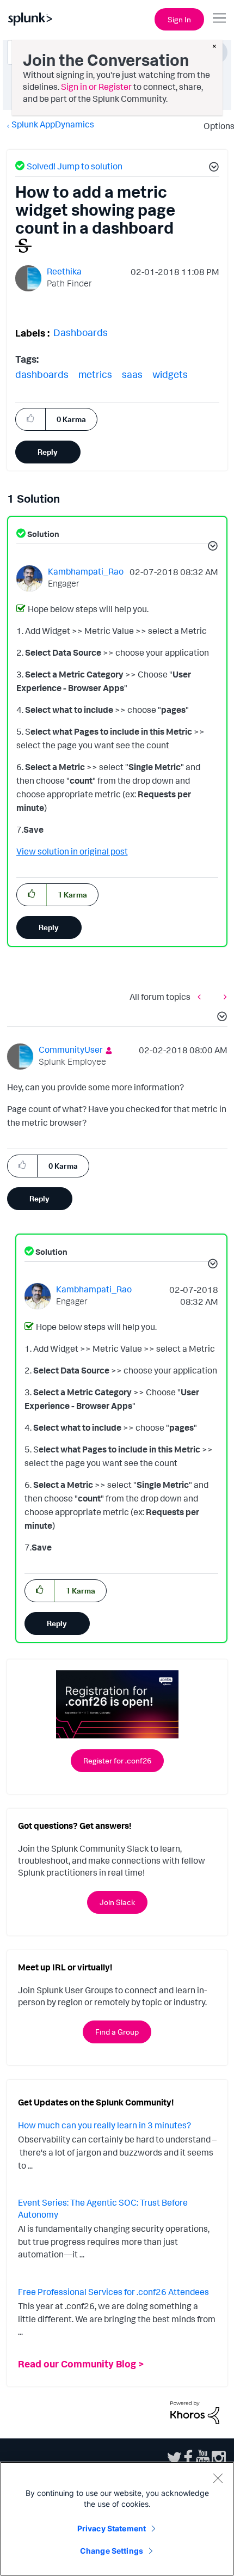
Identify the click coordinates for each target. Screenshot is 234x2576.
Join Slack (117, 1902)
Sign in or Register (96, 87)
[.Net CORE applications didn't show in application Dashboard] (223, 996)
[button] (212, 168)
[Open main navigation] (219, 18)
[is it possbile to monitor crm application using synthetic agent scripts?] (202, 996)
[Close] (218, 2478)
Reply (48, 452)
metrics (95, 374)
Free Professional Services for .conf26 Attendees (113, 2292)
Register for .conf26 (117, 1760)
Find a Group (117, 2032)
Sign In (179, 19)
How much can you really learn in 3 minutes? (104, 2125)
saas (132, 374)
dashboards (42, 374)
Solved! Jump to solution (75, 166)
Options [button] (215, 126)
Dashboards (81, 332)
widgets (170, 374)
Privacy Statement (112, 2528)
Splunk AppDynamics (53, 124)
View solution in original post (72, 851)
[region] (117, 2519)
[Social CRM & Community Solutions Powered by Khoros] (195, 2412)
